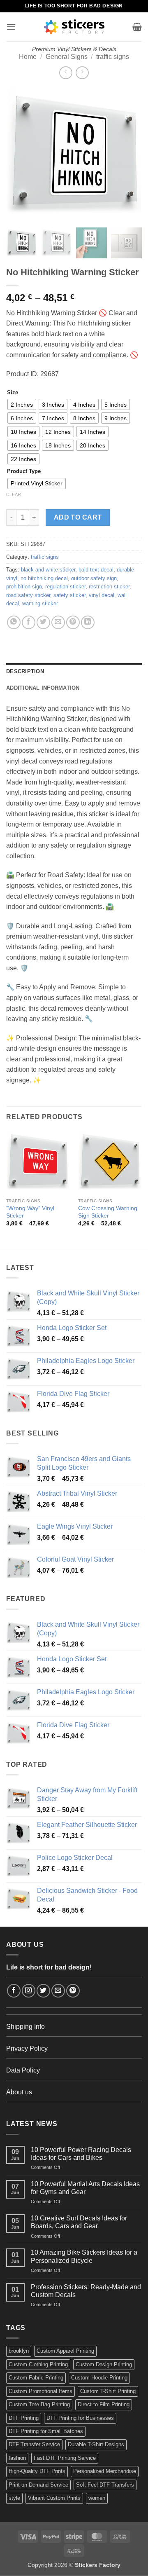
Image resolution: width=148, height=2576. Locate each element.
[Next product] (66, 73)
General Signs (67, 57)
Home (28, 57)
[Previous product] (82, 73)
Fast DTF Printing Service (65, 2458)
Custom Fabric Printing (36, 2378)
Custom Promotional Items (40, 2391)
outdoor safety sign (94, 578)
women (97, 2498)
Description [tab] (25, 671)
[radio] (22, 404)
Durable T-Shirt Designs (96, 2444)
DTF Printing (24, 2418)
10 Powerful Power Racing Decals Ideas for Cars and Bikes (81, 2154)
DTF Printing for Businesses (80, 2418)
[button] (11, 27)
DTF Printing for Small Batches (46, 2431)
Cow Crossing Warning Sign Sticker (108, 1212)
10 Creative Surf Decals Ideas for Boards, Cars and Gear (79, 2222)
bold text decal (96, 570)
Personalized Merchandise (105, 2471)
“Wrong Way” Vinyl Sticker (30, 1212)
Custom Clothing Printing (38, 2364)
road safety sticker (28, 595)
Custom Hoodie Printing (99, 2378)
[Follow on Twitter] (43, 1991)
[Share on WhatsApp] (14, 622)
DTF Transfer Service (34, 2444)
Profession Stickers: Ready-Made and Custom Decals (86, 2291)
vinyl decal (102, 595)
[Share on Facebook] (29, 622)
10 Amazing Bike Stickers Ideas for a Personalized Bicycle (84, 2256)
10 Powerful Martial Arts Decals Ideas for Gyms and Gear (85, 2188)
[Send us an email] (58, 1991)
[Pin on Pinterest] (73, 622)
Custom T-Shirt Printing (108, 2391)
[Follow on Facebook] (14, 1991)
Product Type (24, 471)
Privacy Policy (27, 2048)
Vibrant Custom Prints (54, 2498)
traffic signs (113, 57)
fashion (17, 2458)
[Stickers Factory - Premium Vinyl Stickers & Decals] (74, 27)
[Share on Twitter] (43, 622)
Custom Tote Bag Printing (39, 2404)
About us (19, 2092)
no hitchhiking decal (44, 578)
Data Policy (23, 2070)
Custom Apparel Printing (65, 2351)
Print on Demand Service (38, 2485)
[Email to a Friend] (58, 622)
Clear (14, 494)
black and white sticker (48, 570)
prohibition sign (24, 587)
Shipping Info (25, 2027)
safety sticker (69, 595)
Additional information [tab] (43, 688)
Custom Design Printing (104, 2364)
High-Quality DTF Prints (37, 2471)
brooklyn (19, 2351)
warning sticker (40, 603)
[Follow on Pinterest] (73, 1991)
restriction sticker (109, 587)
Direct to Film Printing (104, 2404)
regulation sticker (65, 587)
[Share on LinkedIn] (88, 622)
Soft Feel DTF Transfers (105, 2485)
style (14, 2498)
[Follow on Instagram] (29, 1991)
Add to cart (78, 517)
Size (13, 393)
